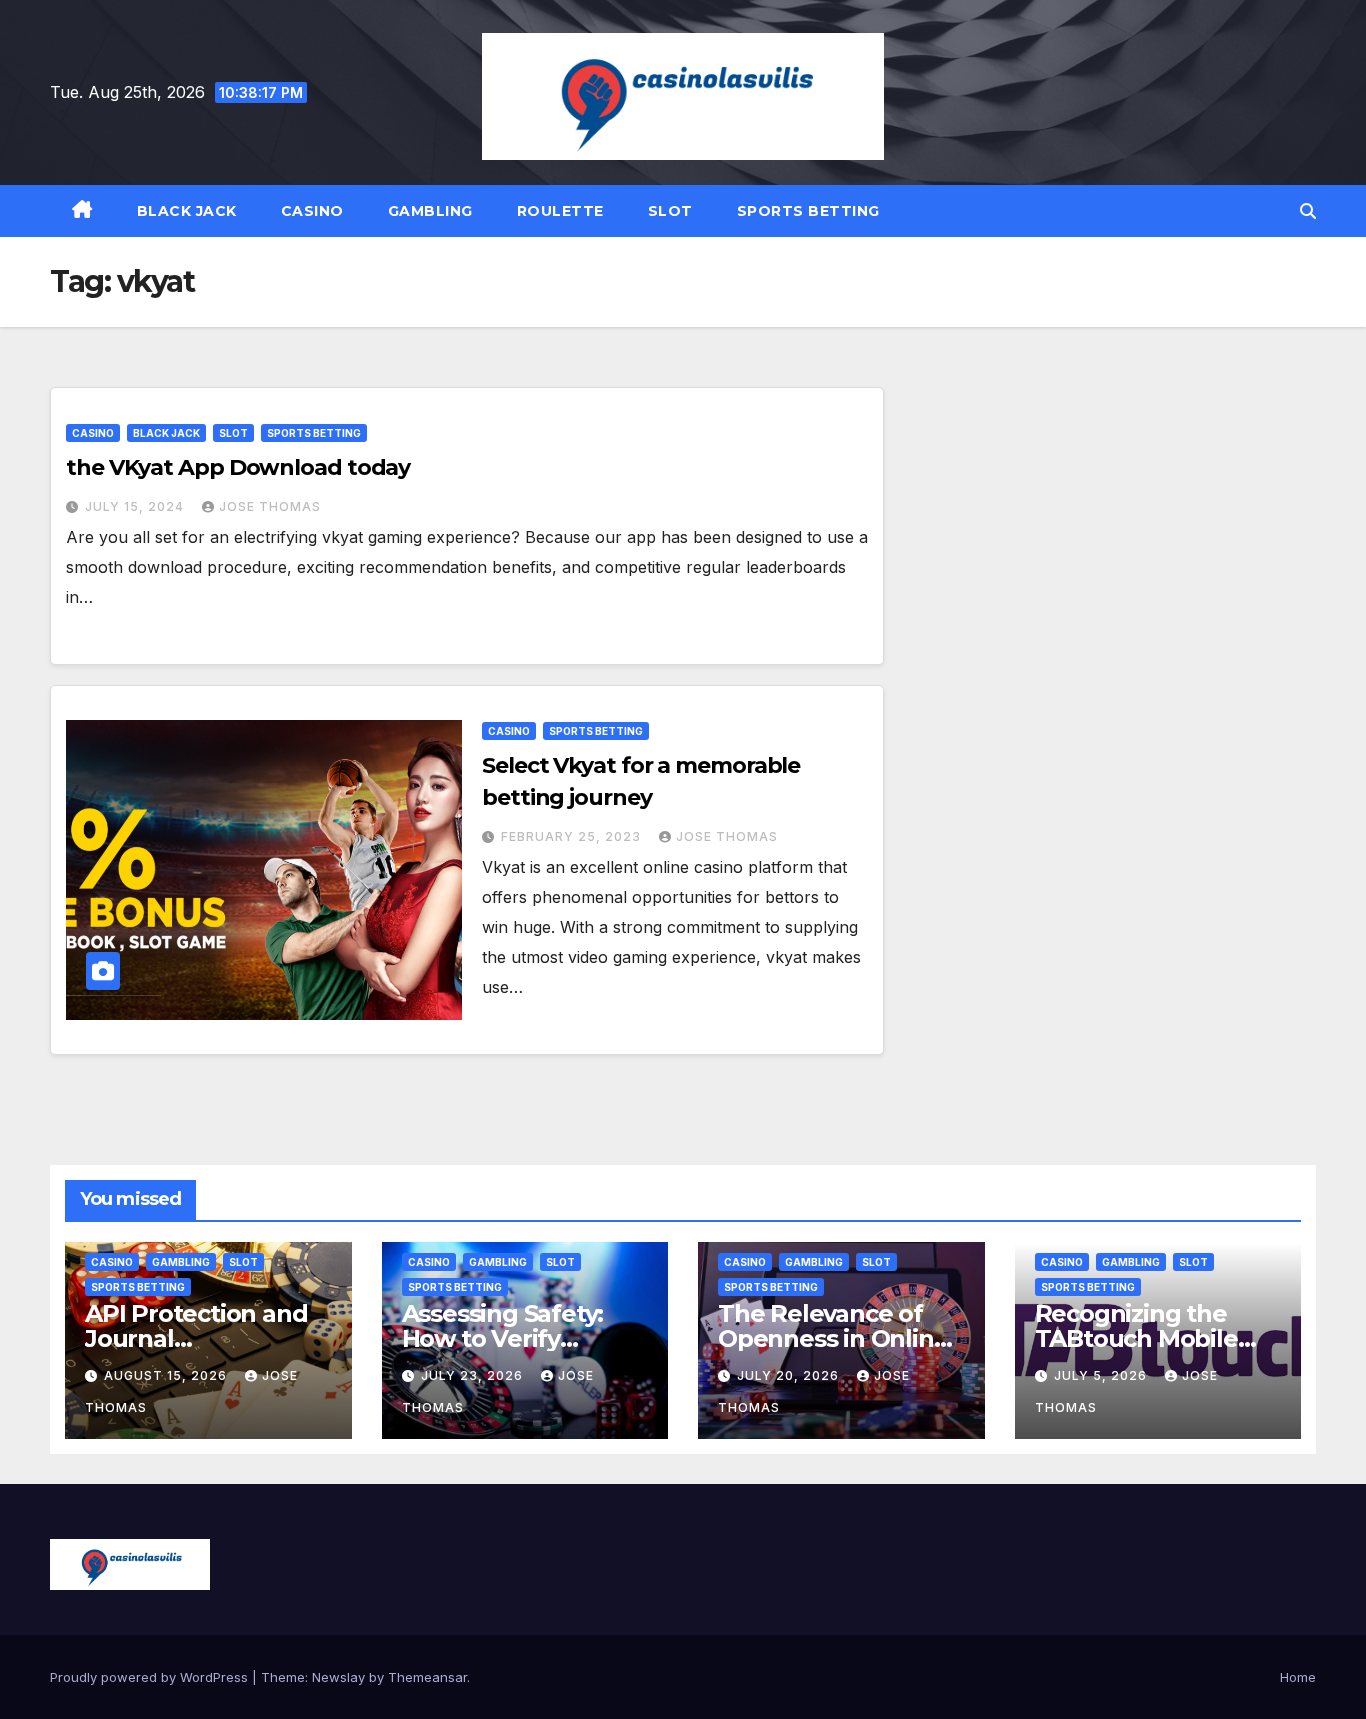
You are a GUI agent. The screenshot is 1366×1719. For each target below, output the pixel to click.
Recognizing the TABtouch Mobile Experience (1136, 1338)
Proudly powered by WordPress (151, 1677)
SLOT (670, 211)
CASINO (312, 211)
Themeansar (427, 1677)
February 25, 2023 (573, 836)
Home (1298, 1677)
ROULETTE (560, 211)
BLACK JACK (187, 211)
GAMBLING (430, 211)
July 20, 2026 (790, 1375)
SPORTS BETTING (808, 211)
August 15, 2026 (167, 1375)
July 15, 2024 (136, 506)
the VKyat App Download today (238, 467)
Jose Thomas (270, 506)
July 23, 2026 (474, 1375)
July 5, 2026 (1102, 1375)
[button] (1308, 211)
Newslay (338, 1677)
